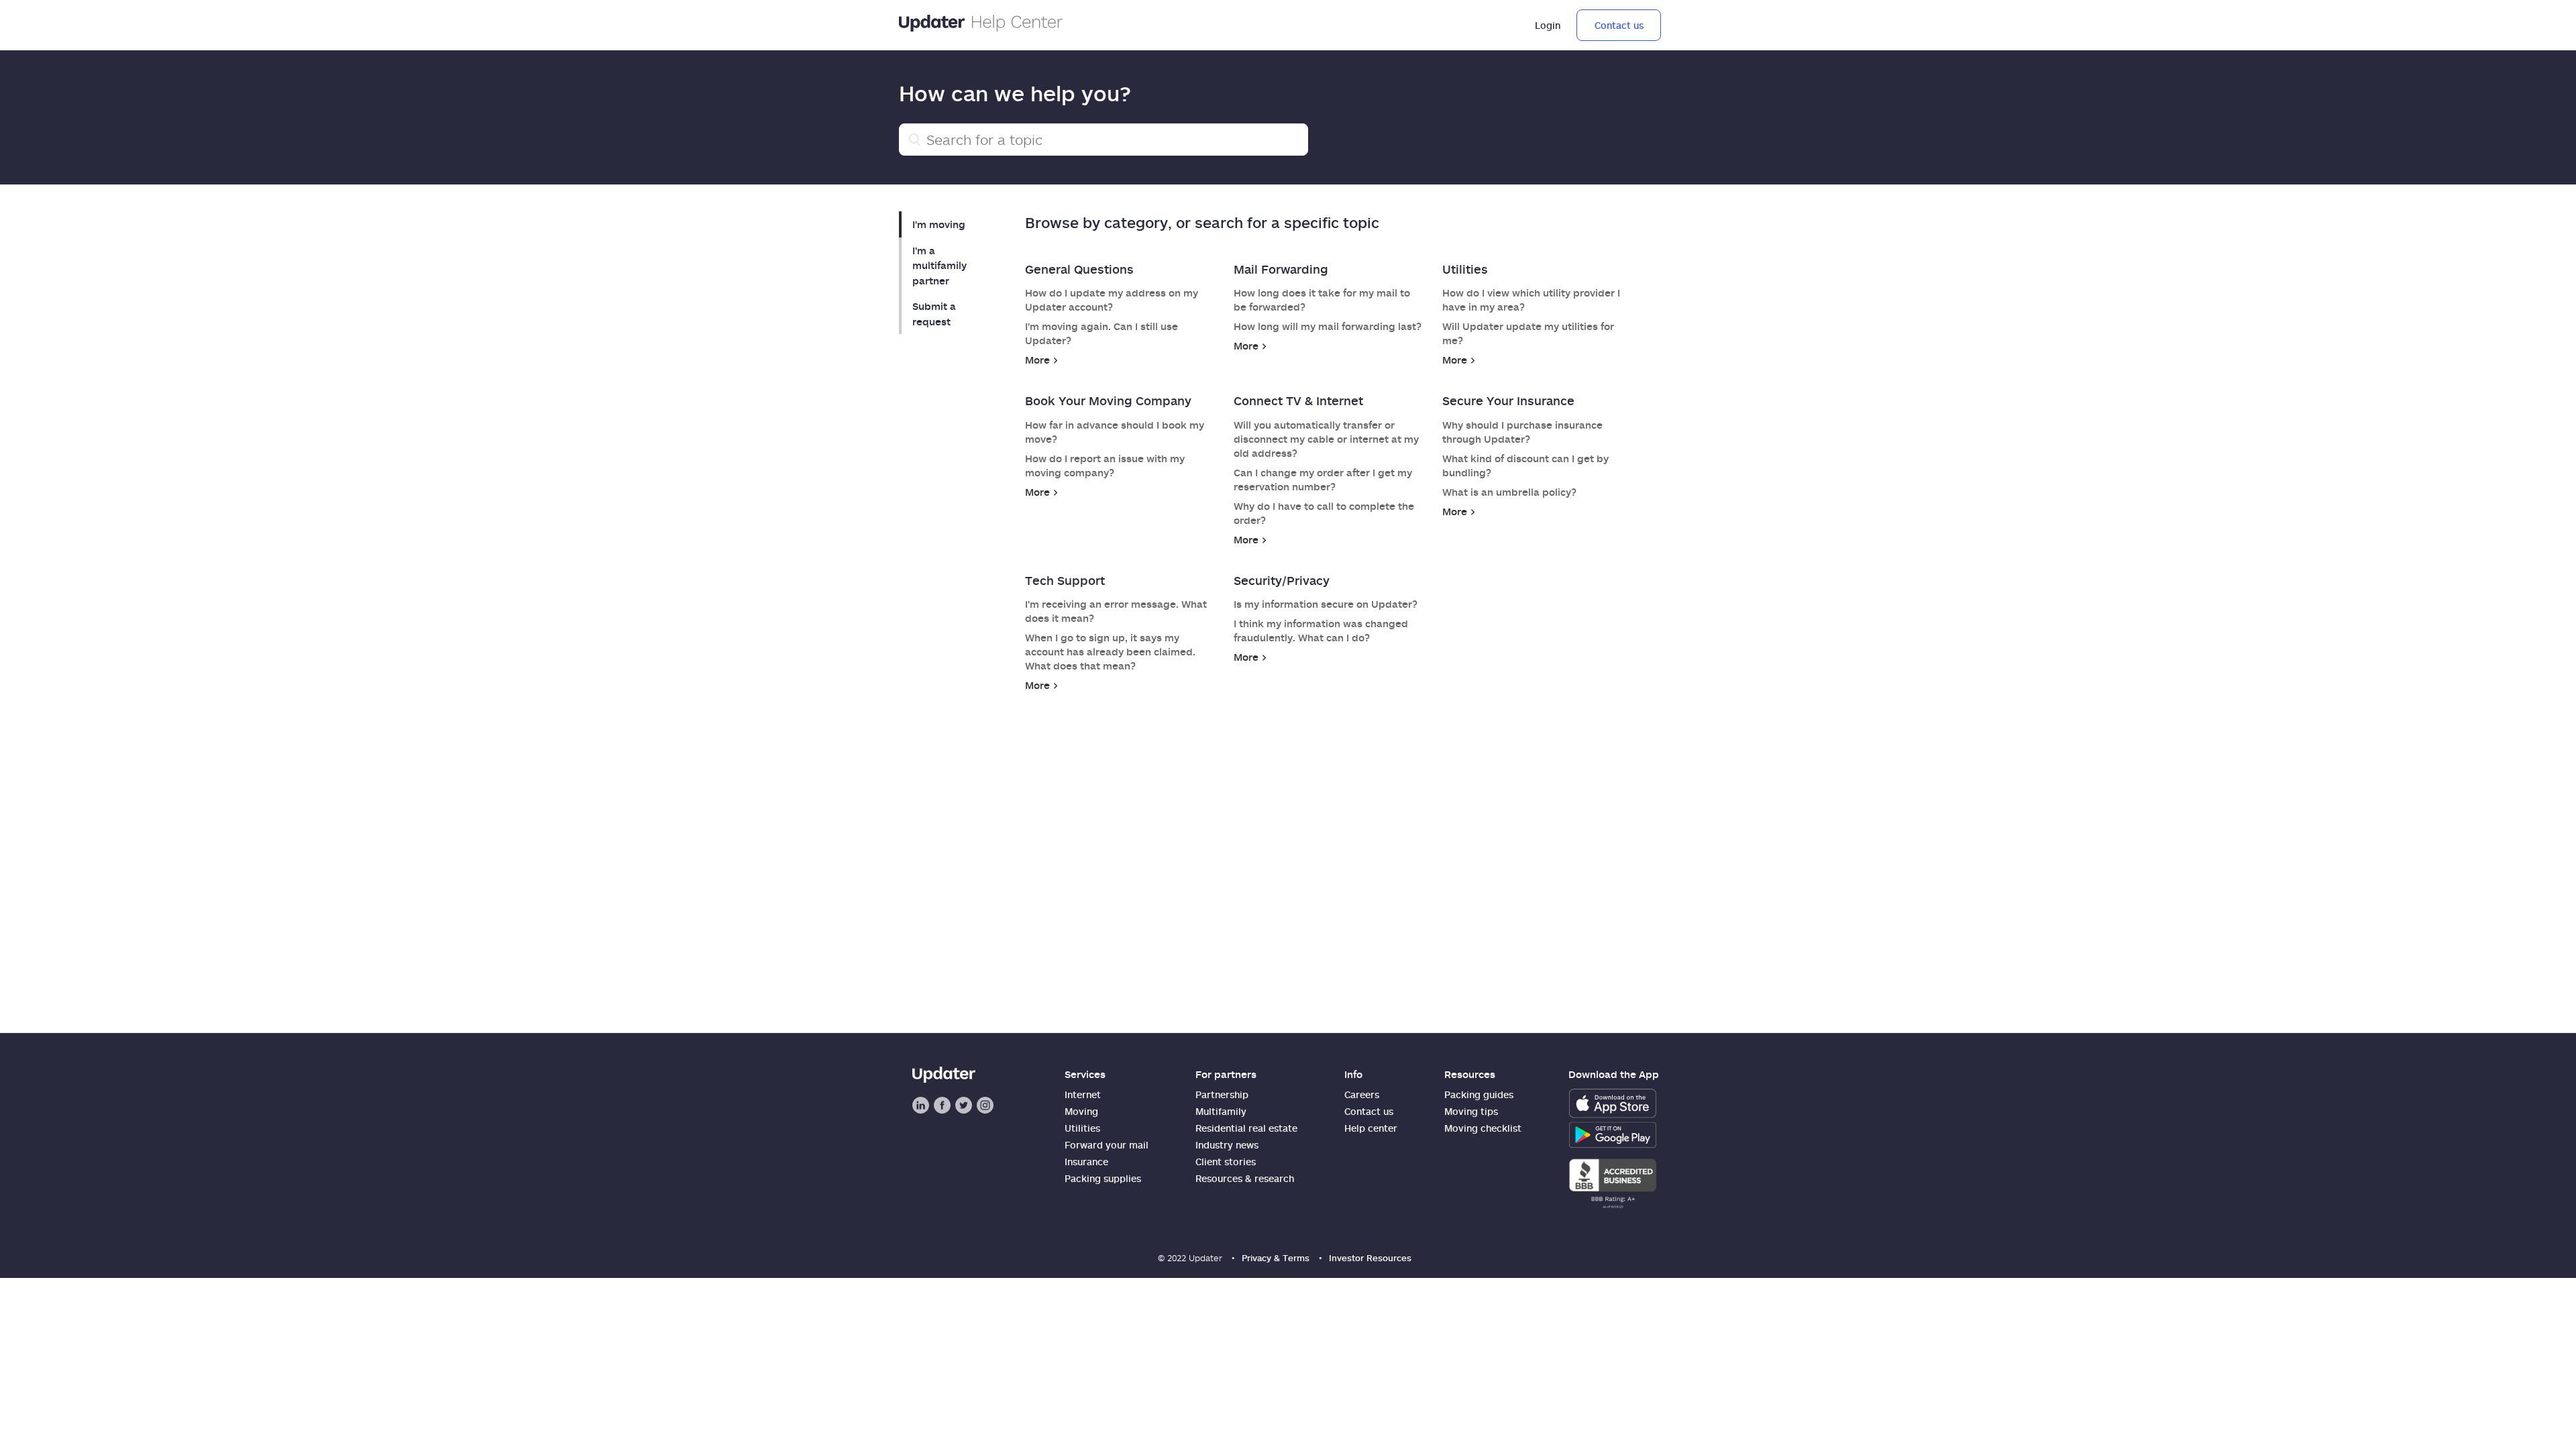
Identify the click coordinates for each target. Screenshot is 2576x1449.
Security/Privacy (1282, 580)
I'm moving (939, 224)
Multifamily (1221, 1111)
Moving (1081, 1111)
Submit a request (934, 314)
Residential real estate (1246, 1128)
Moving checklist (1483, 1128)
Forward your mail (1107, 1145)
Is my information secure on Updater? (1326, 604)
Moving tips (1471, 1111)
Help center (1371, 1128)
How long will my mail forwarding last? (1328, 326)
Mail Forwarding (1281, 269)
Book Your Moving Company (1108, 400)
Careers (1362, 1094)
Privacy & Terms (1276, 1258)
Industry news (1227, 1145)
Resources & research (1245, 1178)
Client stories (1226, 1162)
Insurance (1086, 1162)
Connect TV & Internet (1298, 400)
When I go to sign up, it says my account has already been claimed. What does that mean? (1110, 651)
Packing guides (1479, 1094)
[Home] (981, 25)
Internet (1083, 1094)
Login (1548, 25)
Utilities (1465, 269)
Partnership (1222, 1094)
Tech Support (1065, 580)
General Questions (1079, 269)
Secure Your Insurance (1508, 400)
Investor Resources (1370, 1258)
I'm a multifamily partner (940, 265)
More (1037, 360)
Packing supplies (1103, 1178)
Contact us (1619, 25)
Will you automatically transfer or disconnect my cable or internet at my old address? (1326, 439)
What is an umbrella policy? (1509, 492)
